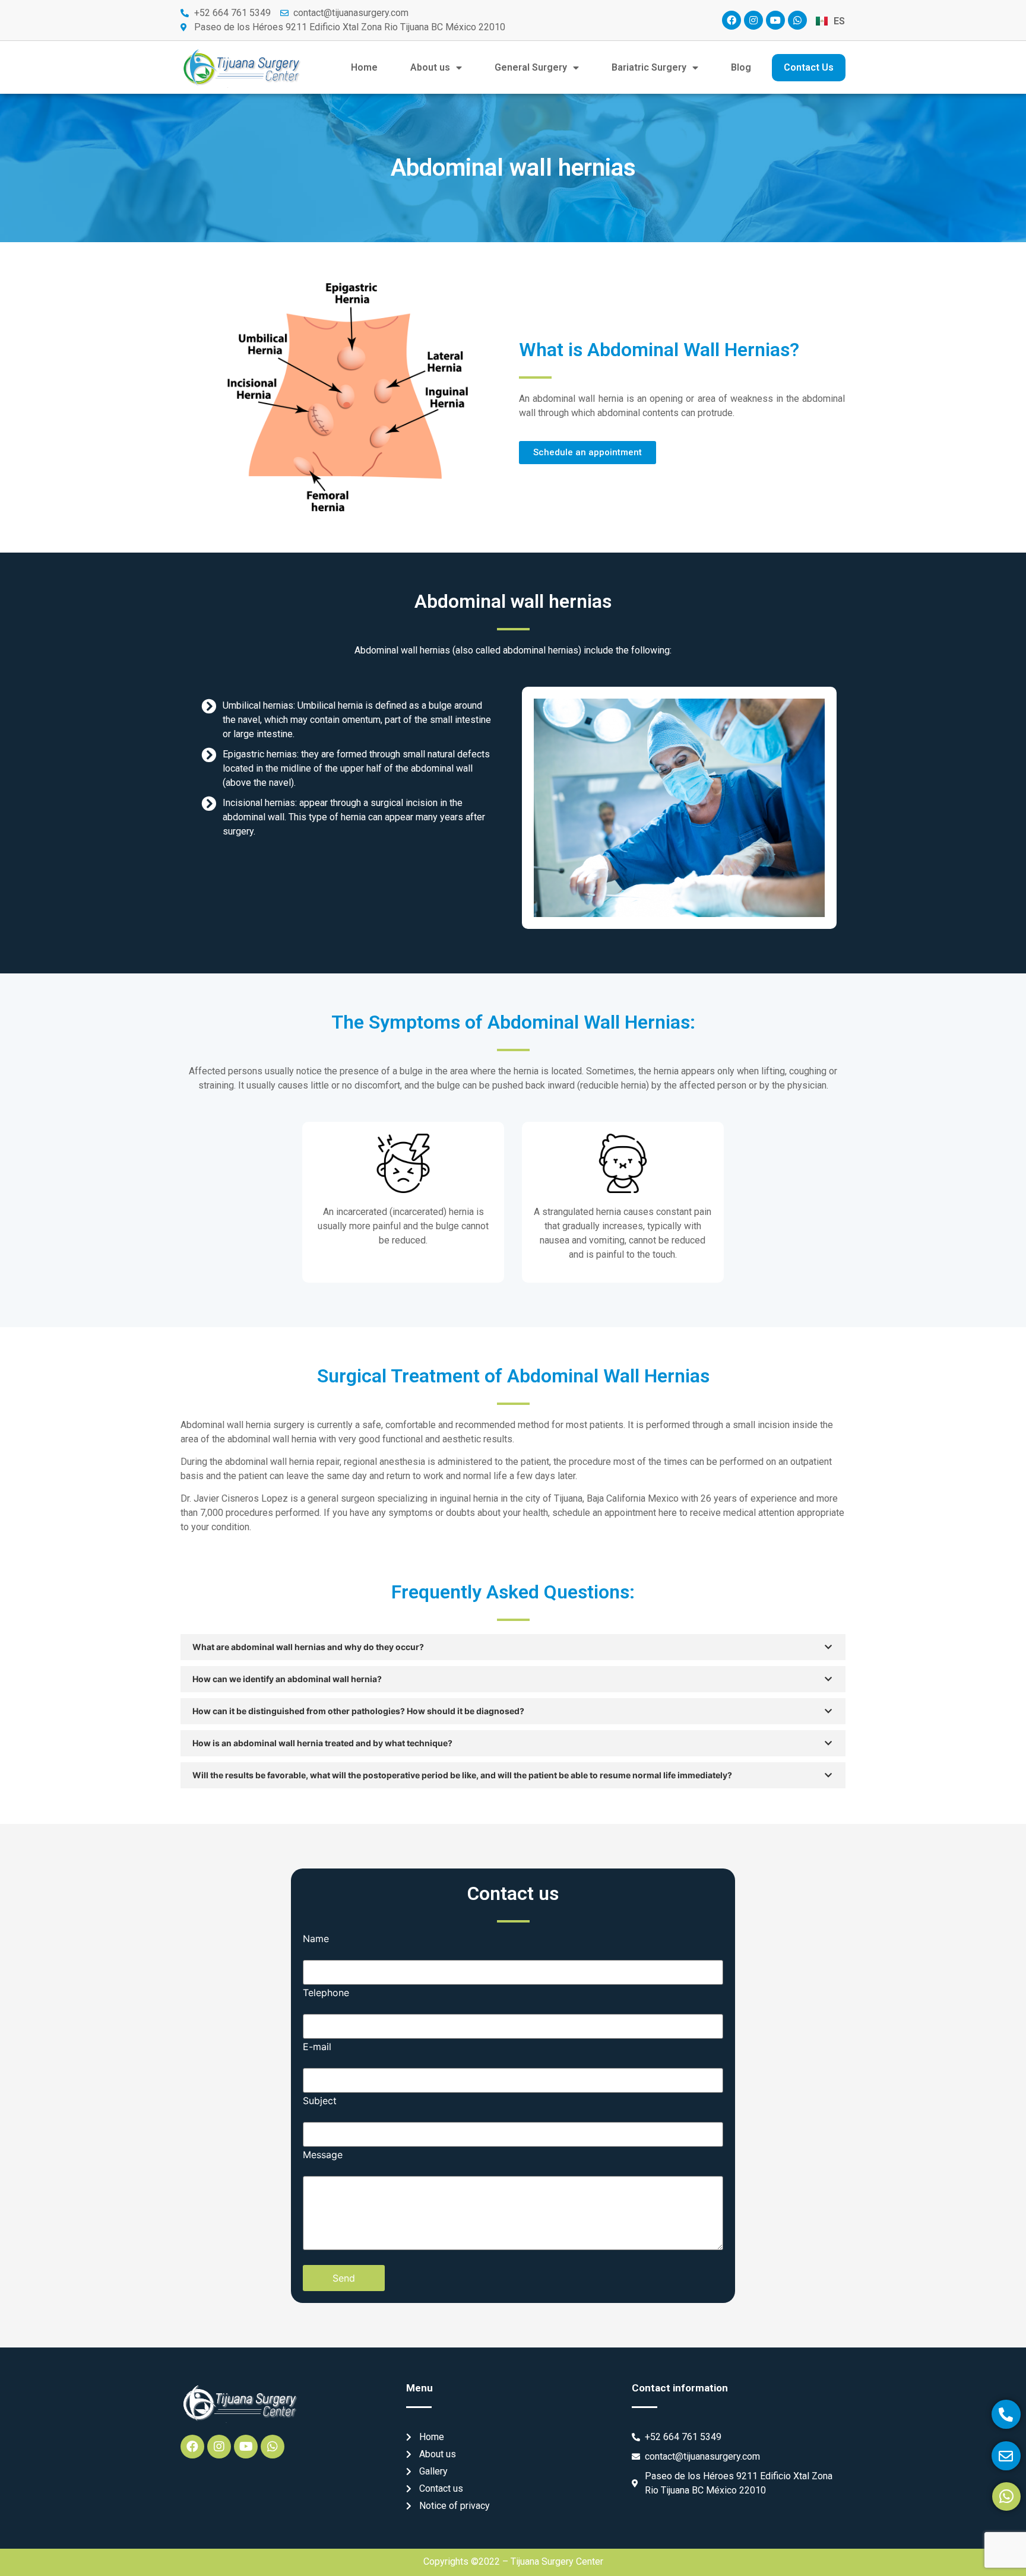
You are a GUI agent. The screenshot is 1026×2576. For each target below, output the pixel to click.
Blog (741, 67)
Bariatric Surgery (649, 67)
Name (316, 1939)
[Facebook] (731, 20)
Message (323, 2155)
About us (430, 67)
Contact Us (809, 67)
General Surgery (531, 67)
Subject (320, 2101)
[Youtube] (775, 20)
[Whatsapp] (797, 20)
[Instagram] (753, 20)
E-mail (317, 2047)
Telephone (326, 1993)
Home (364, 67)
